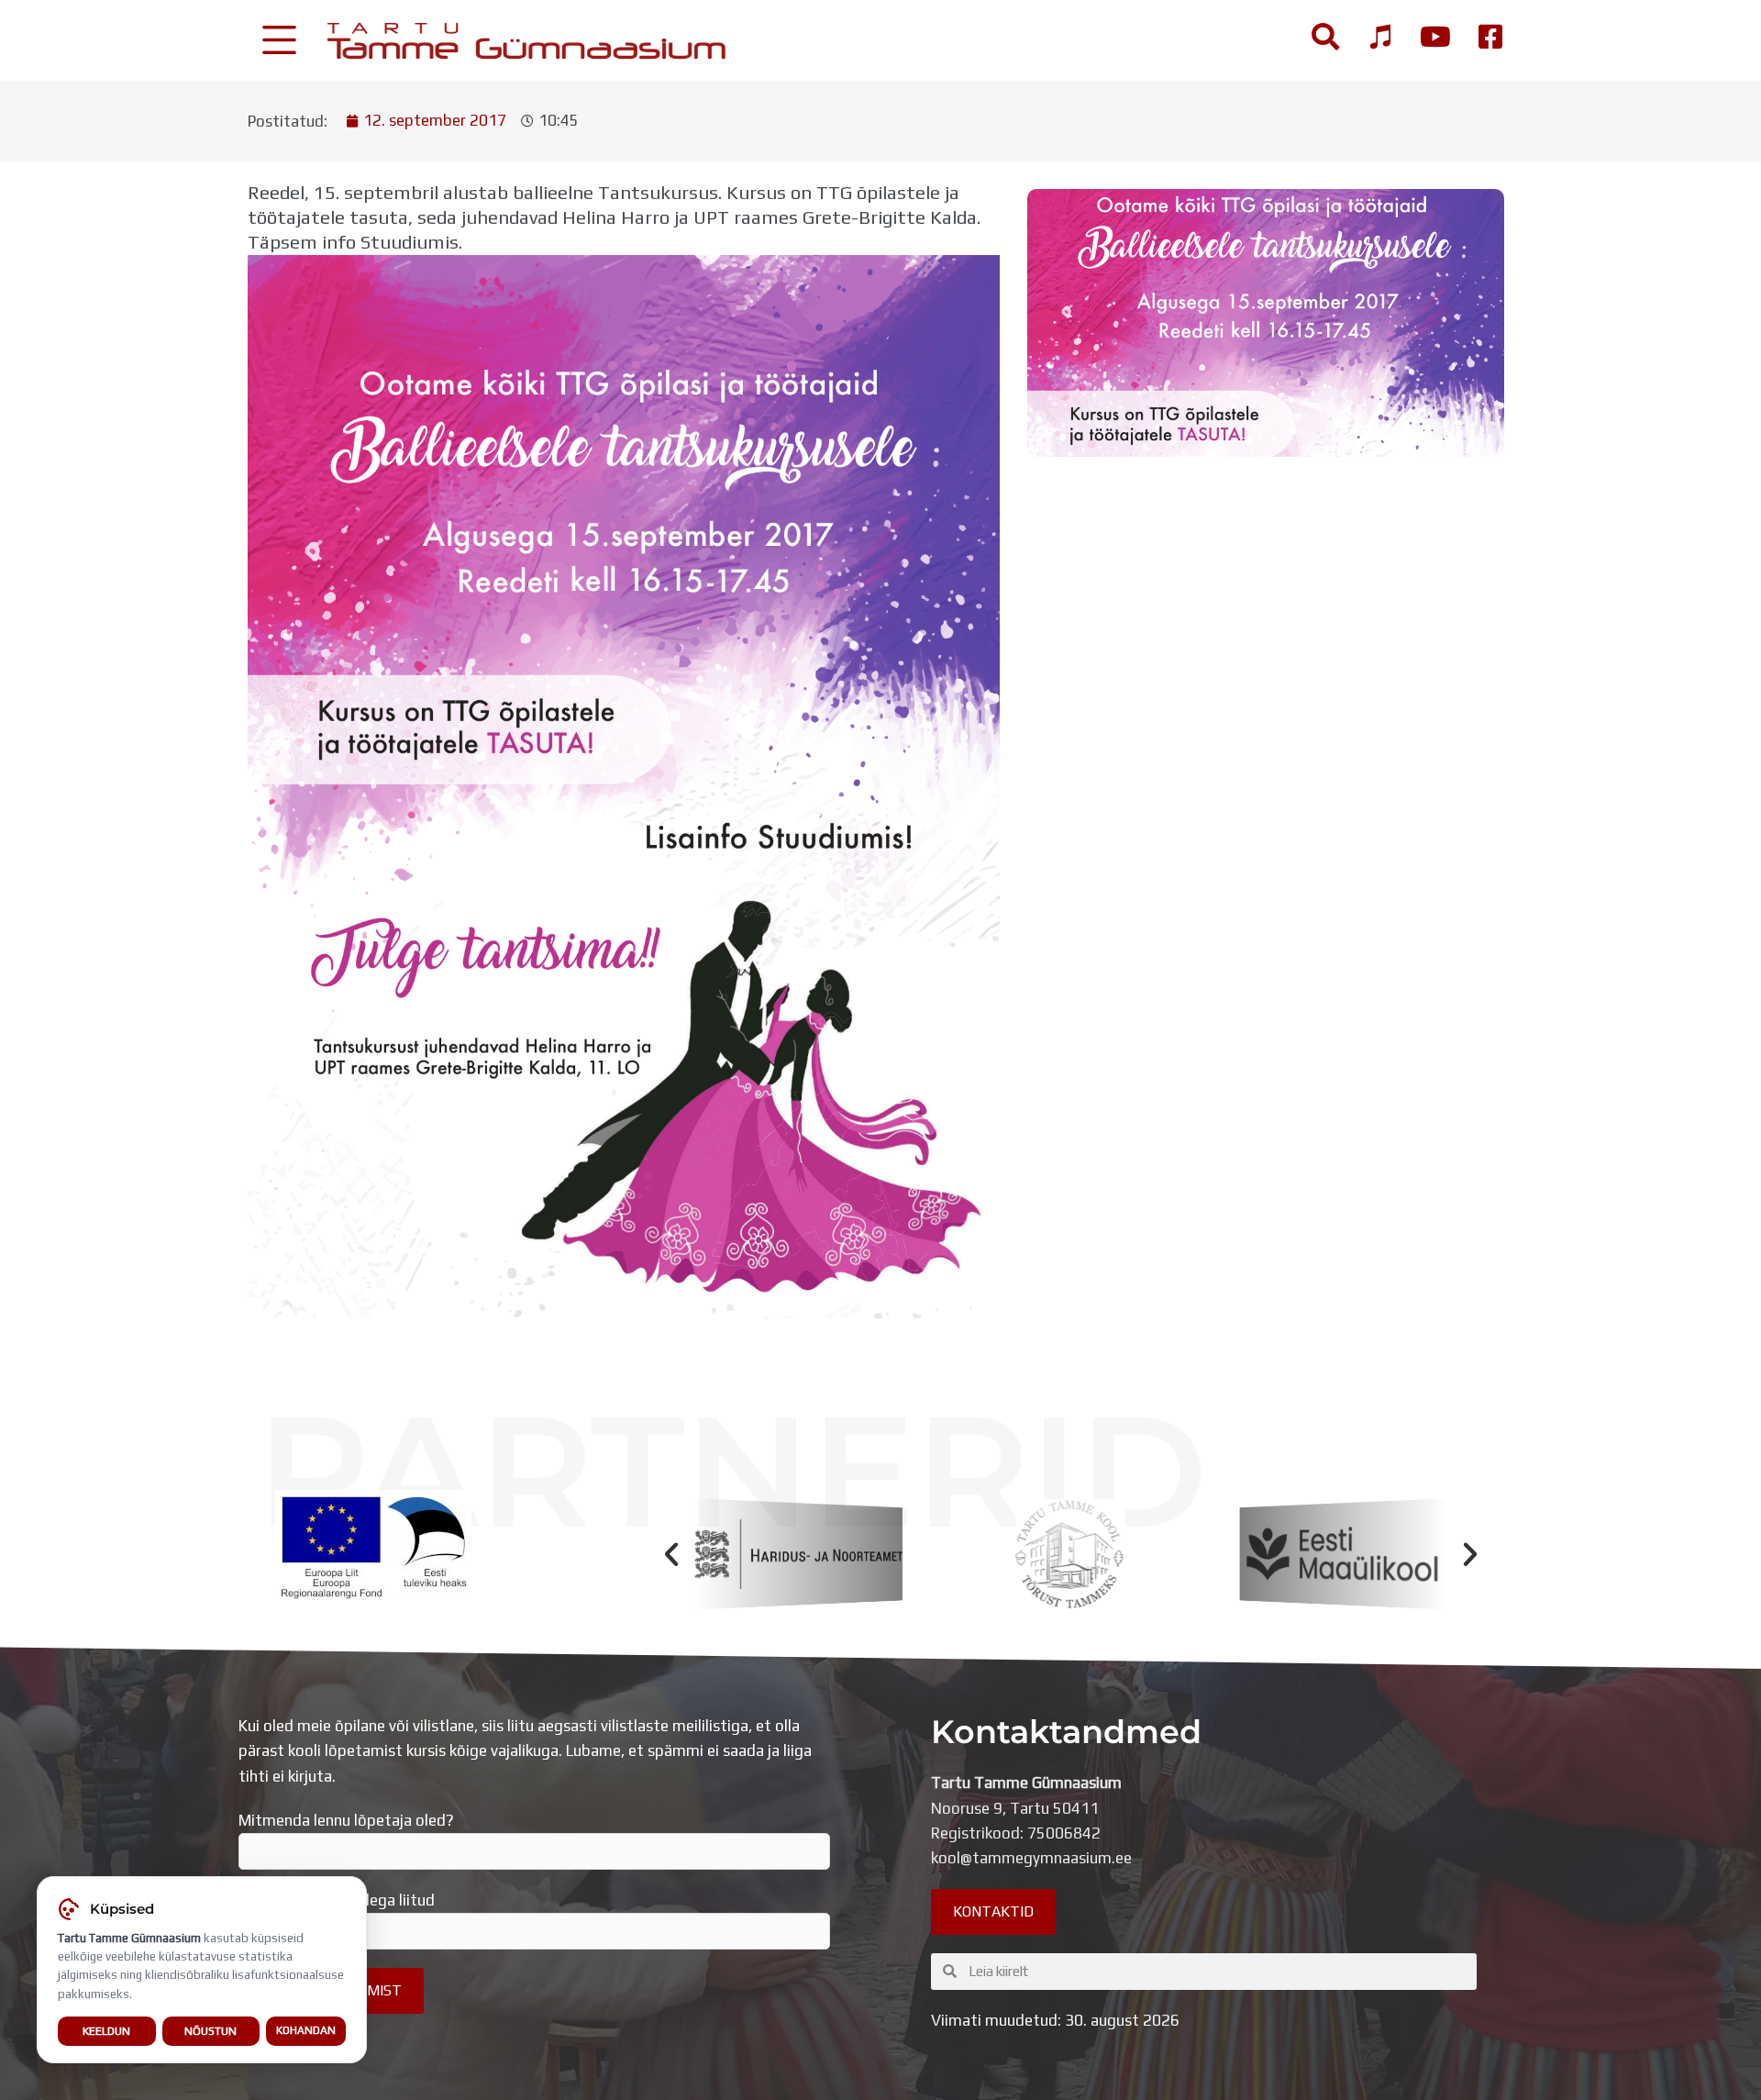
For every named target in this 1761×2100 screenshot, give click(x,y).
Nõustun (210, 2031)
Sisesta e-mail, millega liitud (337, 1900)
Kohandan (306, 2030)
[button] (671, 1554)
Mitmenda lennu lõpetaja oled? (346, 1820)
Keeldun (106, 2031)
